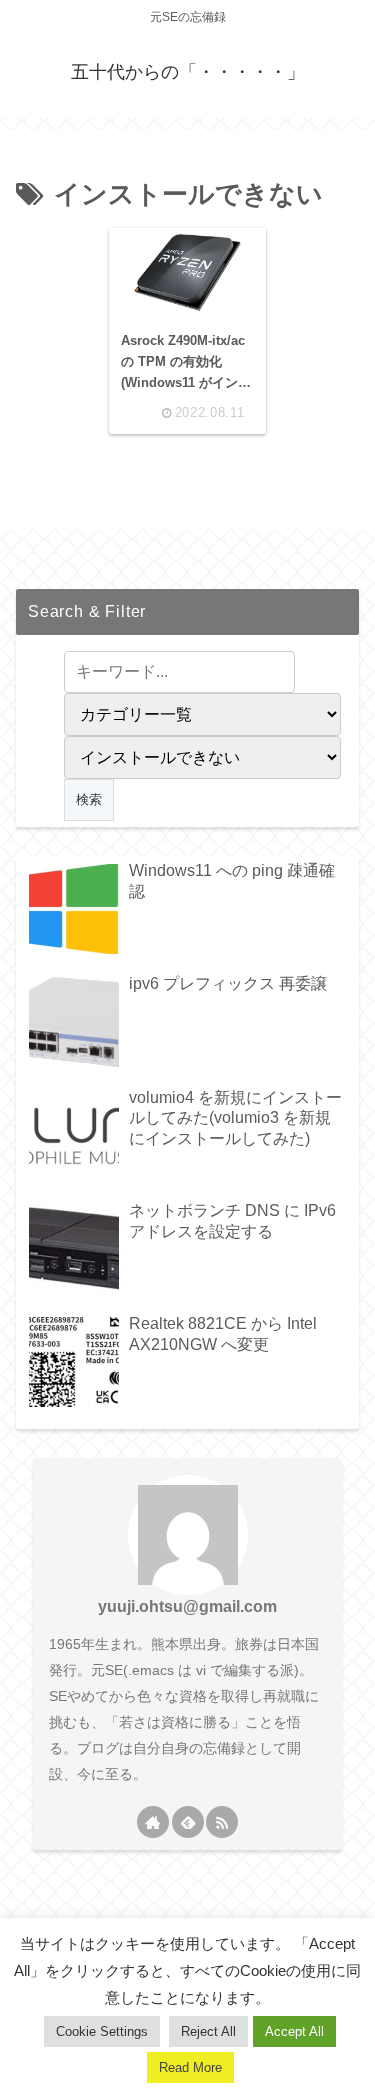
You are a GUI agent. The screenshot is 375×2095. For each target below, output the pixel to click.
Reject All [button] (208, 2031)
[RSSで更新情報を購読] (222, 1822)
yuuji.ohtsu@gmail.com (187, 1606)
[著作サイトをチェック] (153, 1822)
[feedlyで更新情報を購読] (188, 1822)
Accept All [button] (294, 2031)
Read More (190, 2067)
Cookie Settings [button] (102, 2031)
